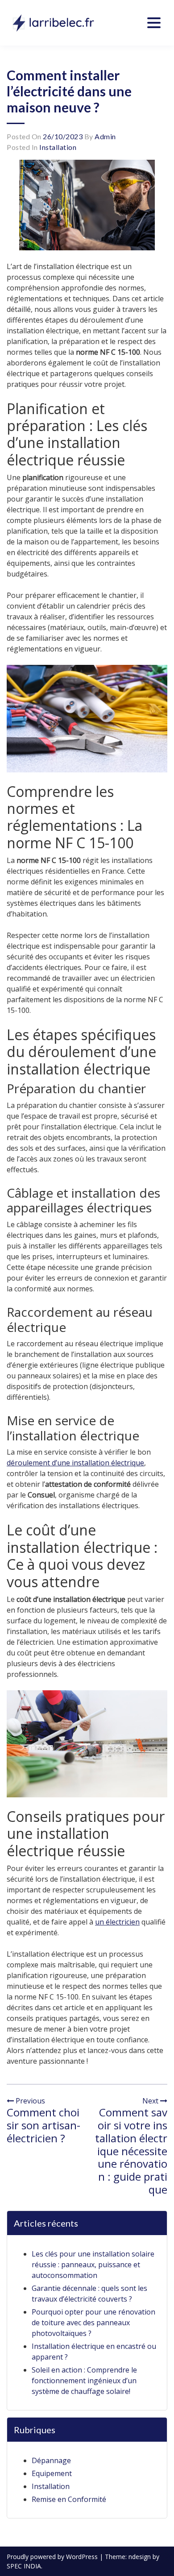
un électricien (117, 1922)
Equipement (52, 2473)
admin (105, 136)
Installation (58, 147)
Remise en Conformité (69, 2499)
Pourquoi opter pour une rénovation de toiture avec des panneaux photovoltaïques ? (93, 2323)
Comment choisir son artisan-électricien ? (43, 2125)
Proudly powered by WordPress (53, 2557)
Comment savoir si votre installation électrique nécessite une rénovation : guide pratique (131, 2151)
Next (151, 2101)
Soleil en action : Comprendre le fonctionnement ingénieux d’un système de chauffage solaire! (84, 2381)
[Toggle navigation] (154, 23)
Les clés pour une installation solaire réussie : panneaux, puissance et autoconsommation (93, 2265)
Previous (29, 2101)
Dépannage (51, 2460)
